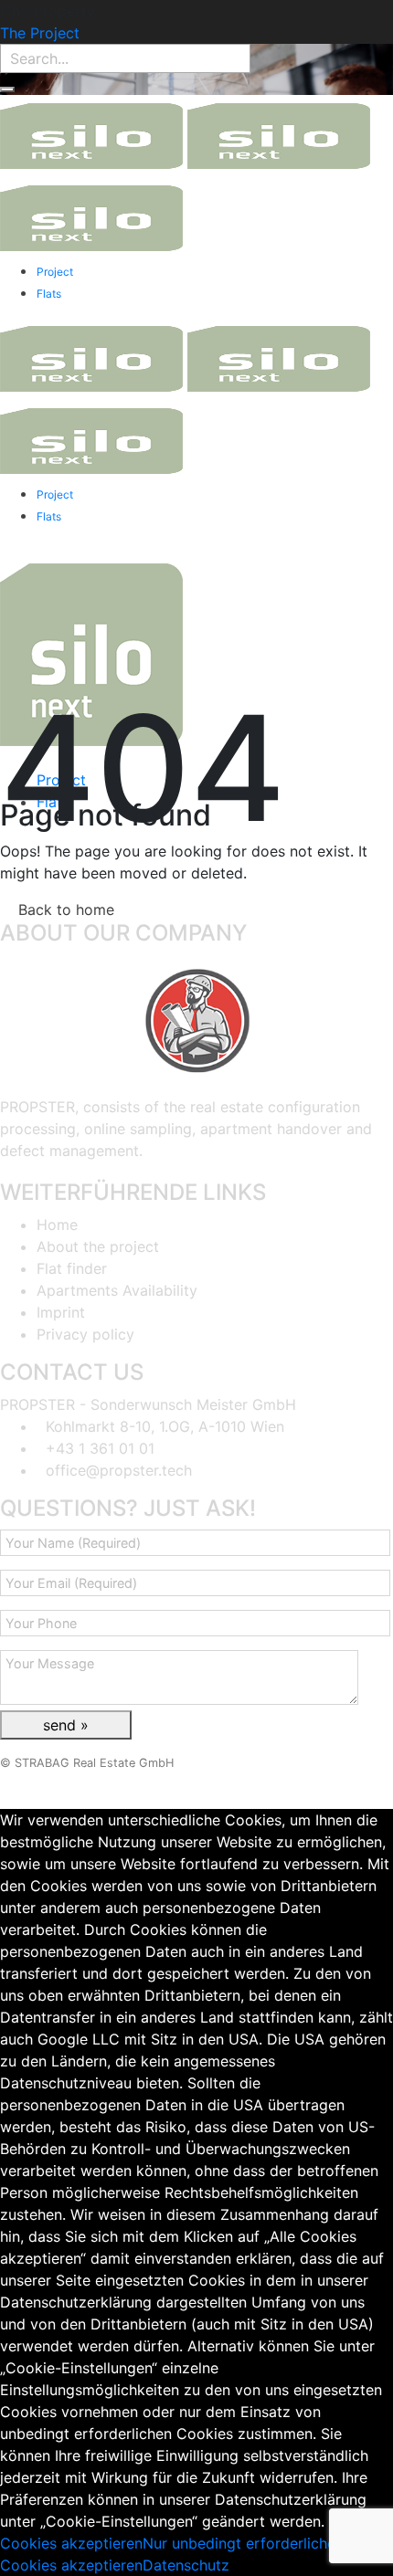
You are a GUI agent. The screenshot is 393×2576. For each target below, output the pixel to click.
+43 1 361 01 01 (100, 1448)
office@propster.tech (119, 1470)
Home (57, 1225)
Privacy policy (85, 1334)
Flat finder (72, 1268)
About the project (98, 1246)
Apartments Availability (117, 1290)
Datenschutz (186, 2565)
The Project (40, 33)
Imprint (61, 1312)
